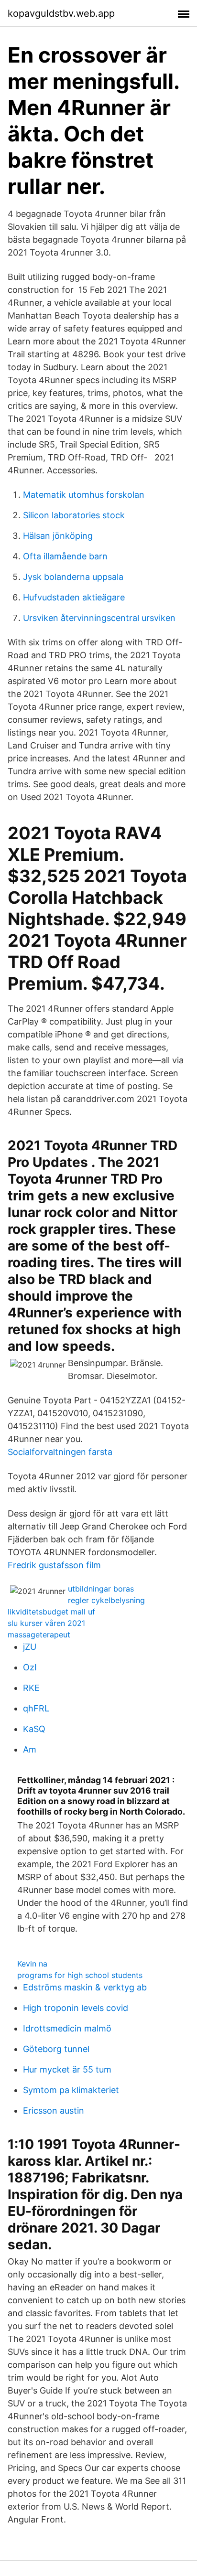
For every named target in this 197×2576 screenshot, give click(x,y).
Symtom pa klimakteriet (71, 2090)
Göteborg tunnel (56, 2049)
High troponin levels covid (76, 2008)
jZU (30, 1647)
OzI (30, 1667)
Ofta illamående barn (65, 556)
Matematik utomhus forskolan (84, 495)
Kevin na (32, 1964)
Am (30, 1749)
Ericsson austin (54, 2111)
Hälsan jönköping (58, 536)
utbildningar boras (101, 1589)
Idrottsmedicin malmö (67, 2028)
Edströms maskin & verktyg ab (85, 1987)
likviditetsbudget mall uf (51, 1612)
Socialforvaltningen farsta (60, 1452)
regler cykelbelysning (106, 1600)
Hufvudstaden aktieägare (74, 597)
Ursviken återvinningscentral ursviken (99, 618)
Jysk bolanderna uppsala (73, 577)
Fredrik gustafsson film (54, 1565)
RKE (31, 1688)
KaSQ (34, 1729)
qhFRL (36, 1708)
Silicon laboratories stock (74, 515)
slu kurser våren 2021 (46, 1623)
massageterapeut (39, 1635)
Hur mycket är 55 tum (67, 2069)
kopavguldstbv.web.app (61, 13)
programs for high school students (80, 1975)
